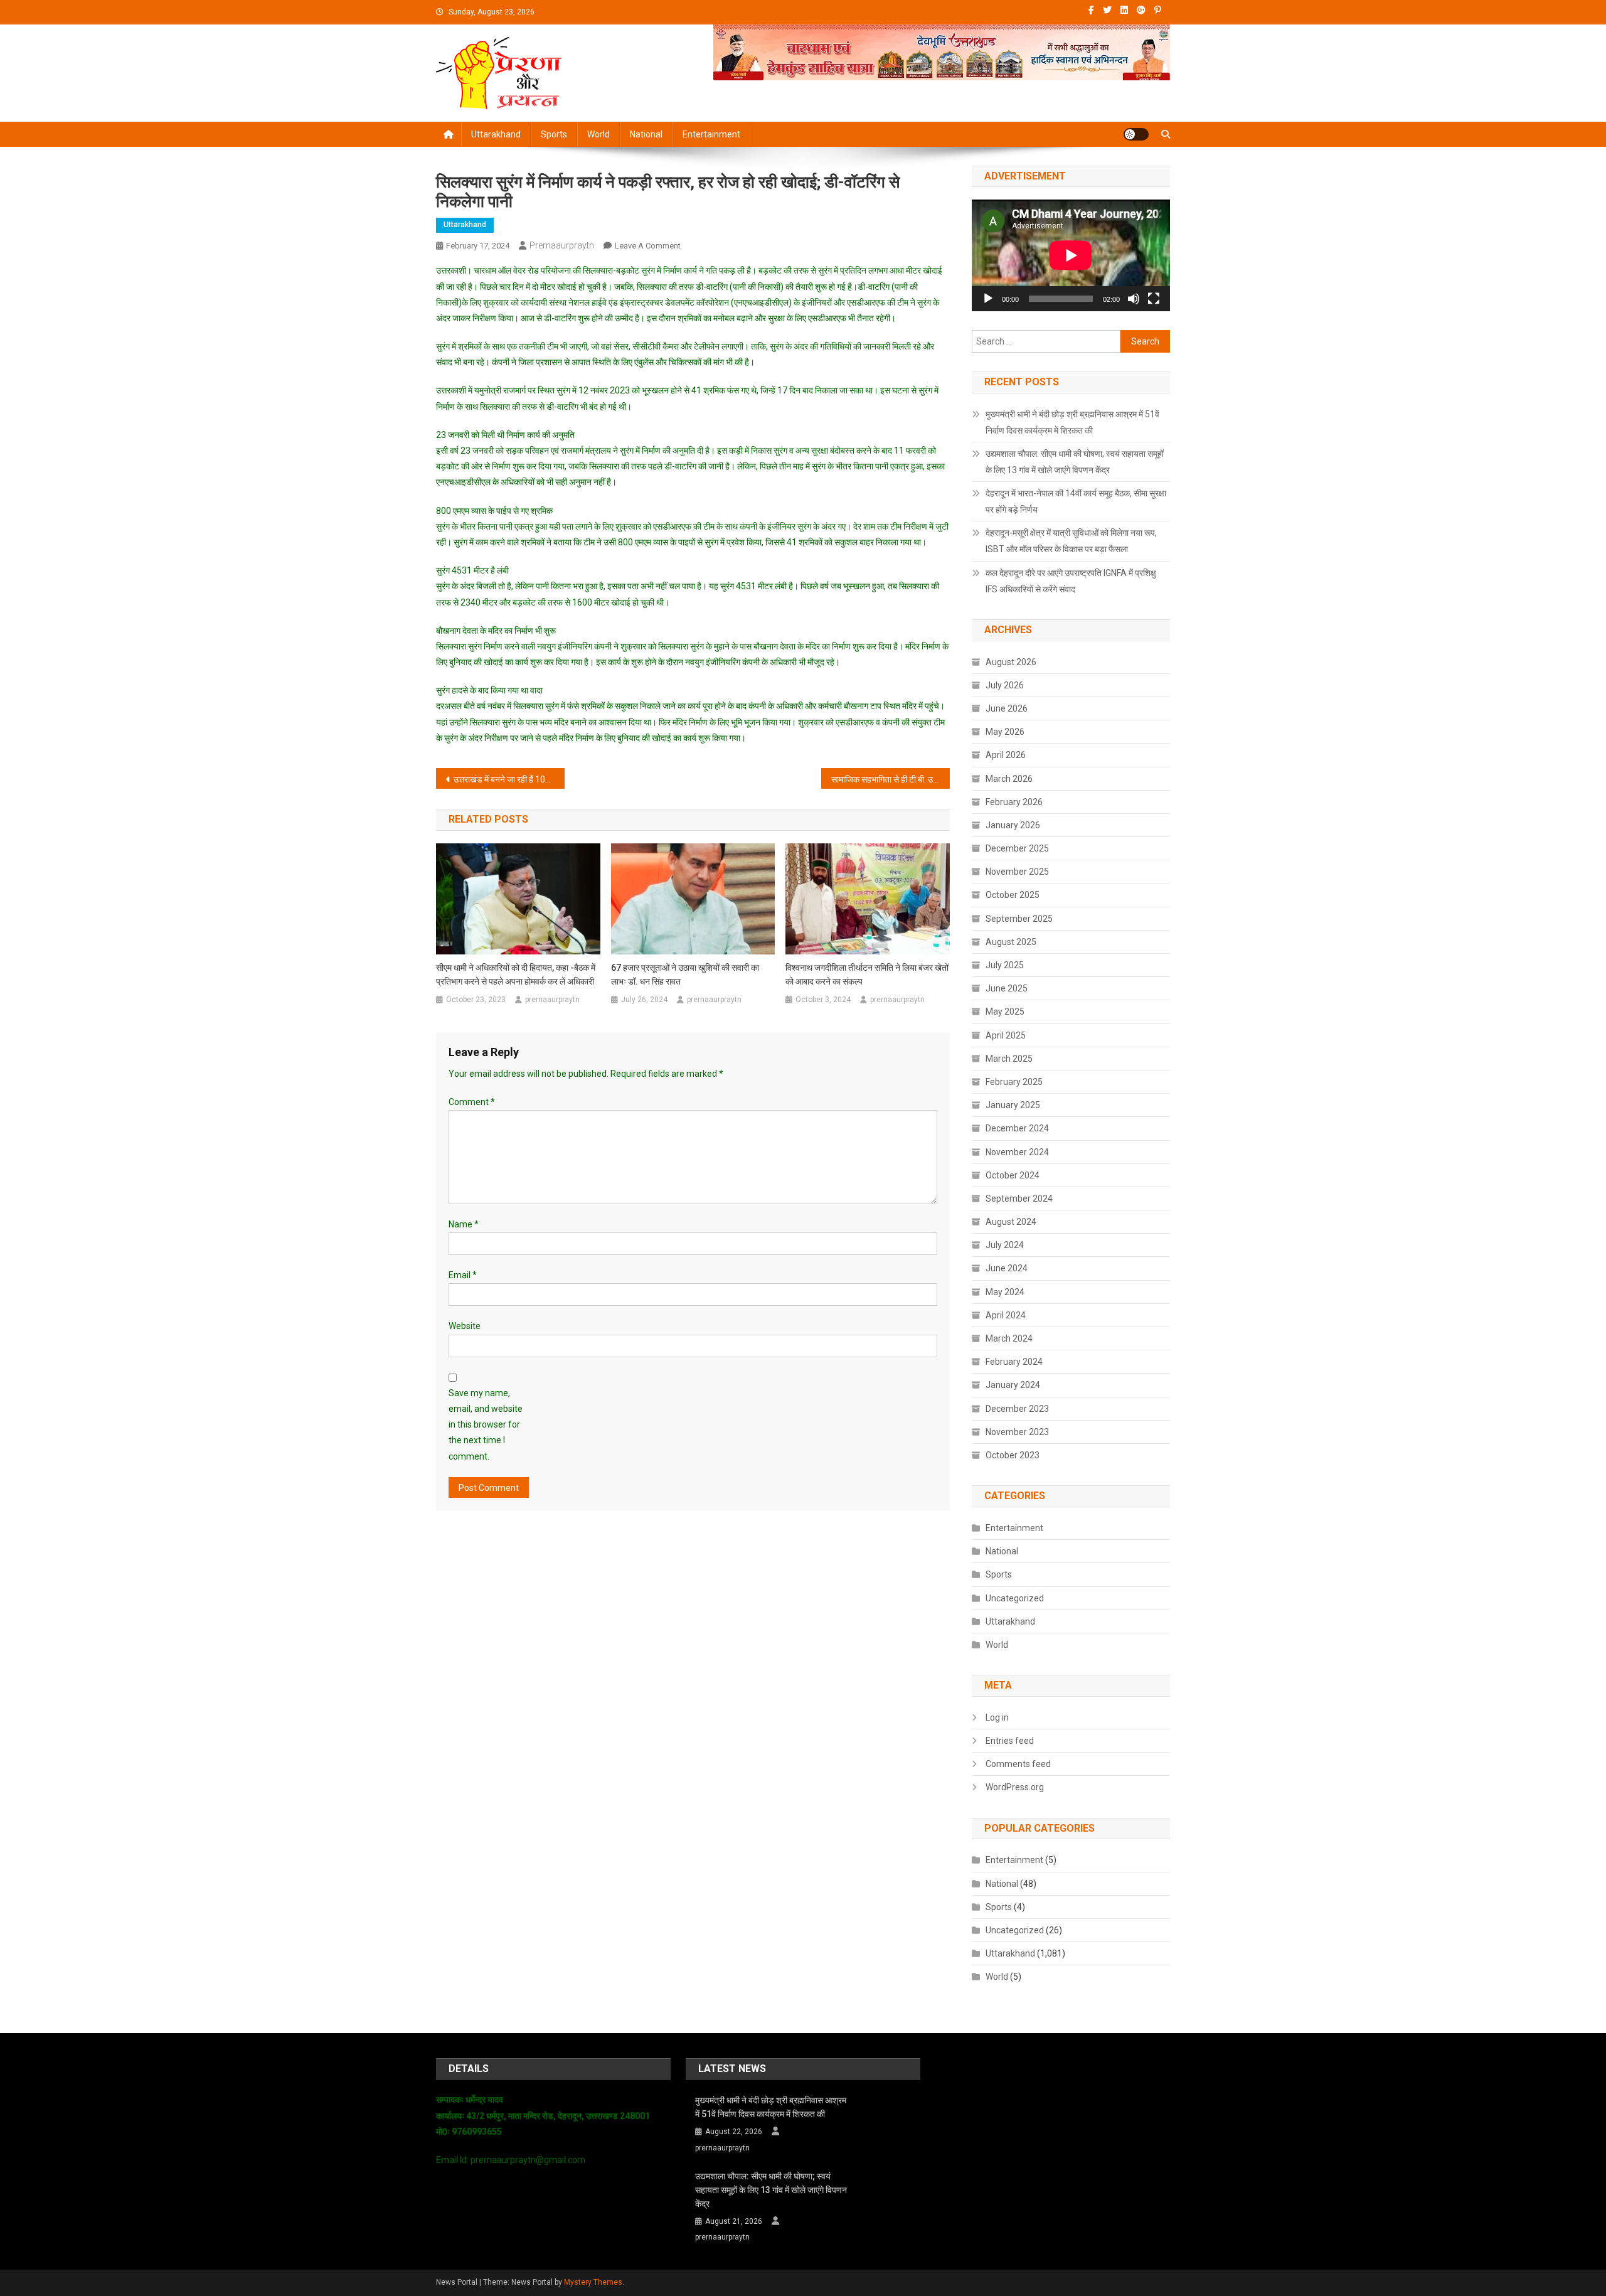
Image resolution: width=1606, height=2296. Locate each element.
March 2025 (1009, 1059)
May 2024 (1005, 1292)
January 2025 (1013, 1105)
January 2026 (1013, 825)
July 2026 (1005, 685)
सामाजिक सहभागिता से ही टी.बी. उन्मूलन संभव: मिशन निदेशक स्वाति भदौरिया (891, 779)
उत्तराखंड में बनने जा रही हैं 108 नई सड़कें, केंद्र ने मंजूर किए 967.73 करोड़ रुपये (509, 779)
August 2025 (1011, 942)
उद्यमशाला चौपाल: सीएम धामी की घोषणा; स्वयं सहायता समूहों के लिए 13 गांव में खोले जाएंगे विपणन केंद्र (1075, 462)
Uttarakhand (496, 134)
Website (465, 1326)
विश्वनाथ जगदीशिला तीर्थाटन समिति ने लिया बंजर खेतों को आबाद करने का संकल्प (867, 974)
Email (463, 1275)
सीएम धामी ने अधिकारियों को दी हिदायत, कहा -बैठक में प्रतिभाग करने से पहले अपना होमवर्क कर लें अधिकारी (516, 974)
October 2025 (1013, 895)
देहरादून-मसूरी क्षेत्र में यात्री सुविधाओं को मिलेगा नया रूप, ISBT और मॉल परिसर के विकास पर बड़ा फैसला (1071, 541)
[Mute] (1134, 299)
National (646, 134)
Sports (554, 134)
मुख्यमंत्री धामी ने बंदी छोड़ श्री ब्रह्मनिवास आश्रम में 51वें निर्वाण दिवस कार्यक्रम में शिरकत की (1072, 422)
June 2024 (1007, 1268)
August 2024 (1011, 1222)
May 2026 (1005, 732)
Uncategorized (1015, 1598)
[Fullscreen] (1154, 299)
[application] (1071, 255)
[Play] (988, 299)
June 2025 (1007, 988)
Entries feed (1010, 1741)
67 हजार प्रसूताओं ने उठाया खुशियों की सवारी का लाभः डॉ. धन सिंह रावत (685, 974)
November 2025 (1017, 872)
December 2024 (1017, 1128)
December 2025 (1017, 848)
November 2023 (1017, 1432)
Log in (997, 1717)
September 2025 (1019, 919)
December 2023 (1017, 1409)
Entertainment (711, 134)
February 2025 (1014, 1082)
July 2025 (1005, 965)
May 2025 (1005, 1012)
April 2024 (1006, 1315)
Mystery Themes (593, 2282)
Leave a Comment (648, 246)
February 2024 (1014, 1362)
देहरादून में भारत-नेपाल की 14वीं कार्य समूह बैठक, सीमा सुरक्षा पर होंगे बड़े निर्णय (1076, 501)
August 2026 (1011, 662)
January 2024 (1013, 1385)
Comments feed (1018, 1764)
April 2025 (1006, 1035)
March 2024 (1009, 1338)
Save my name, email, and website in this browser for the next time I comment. (486, 1425)
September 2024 (1019, 1199)
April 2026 (1006, 755)
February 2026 (1014, 802)
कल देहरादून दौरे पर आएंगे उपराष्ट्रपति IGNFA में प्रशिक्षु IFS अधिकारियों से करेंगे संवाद (1071, 581)
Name (464, 1224)
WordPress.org (1015, 1787)
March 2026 (1009, 779)
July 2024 (1005, 1245)
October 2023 (1013, 1455)
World (598, 134)
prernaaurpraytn (562, 245)
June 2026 (1007, 708)
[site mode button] (1136, 134)
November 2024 (1017, 1152)
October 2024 (1013, 1175)
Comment (472, 1102)
